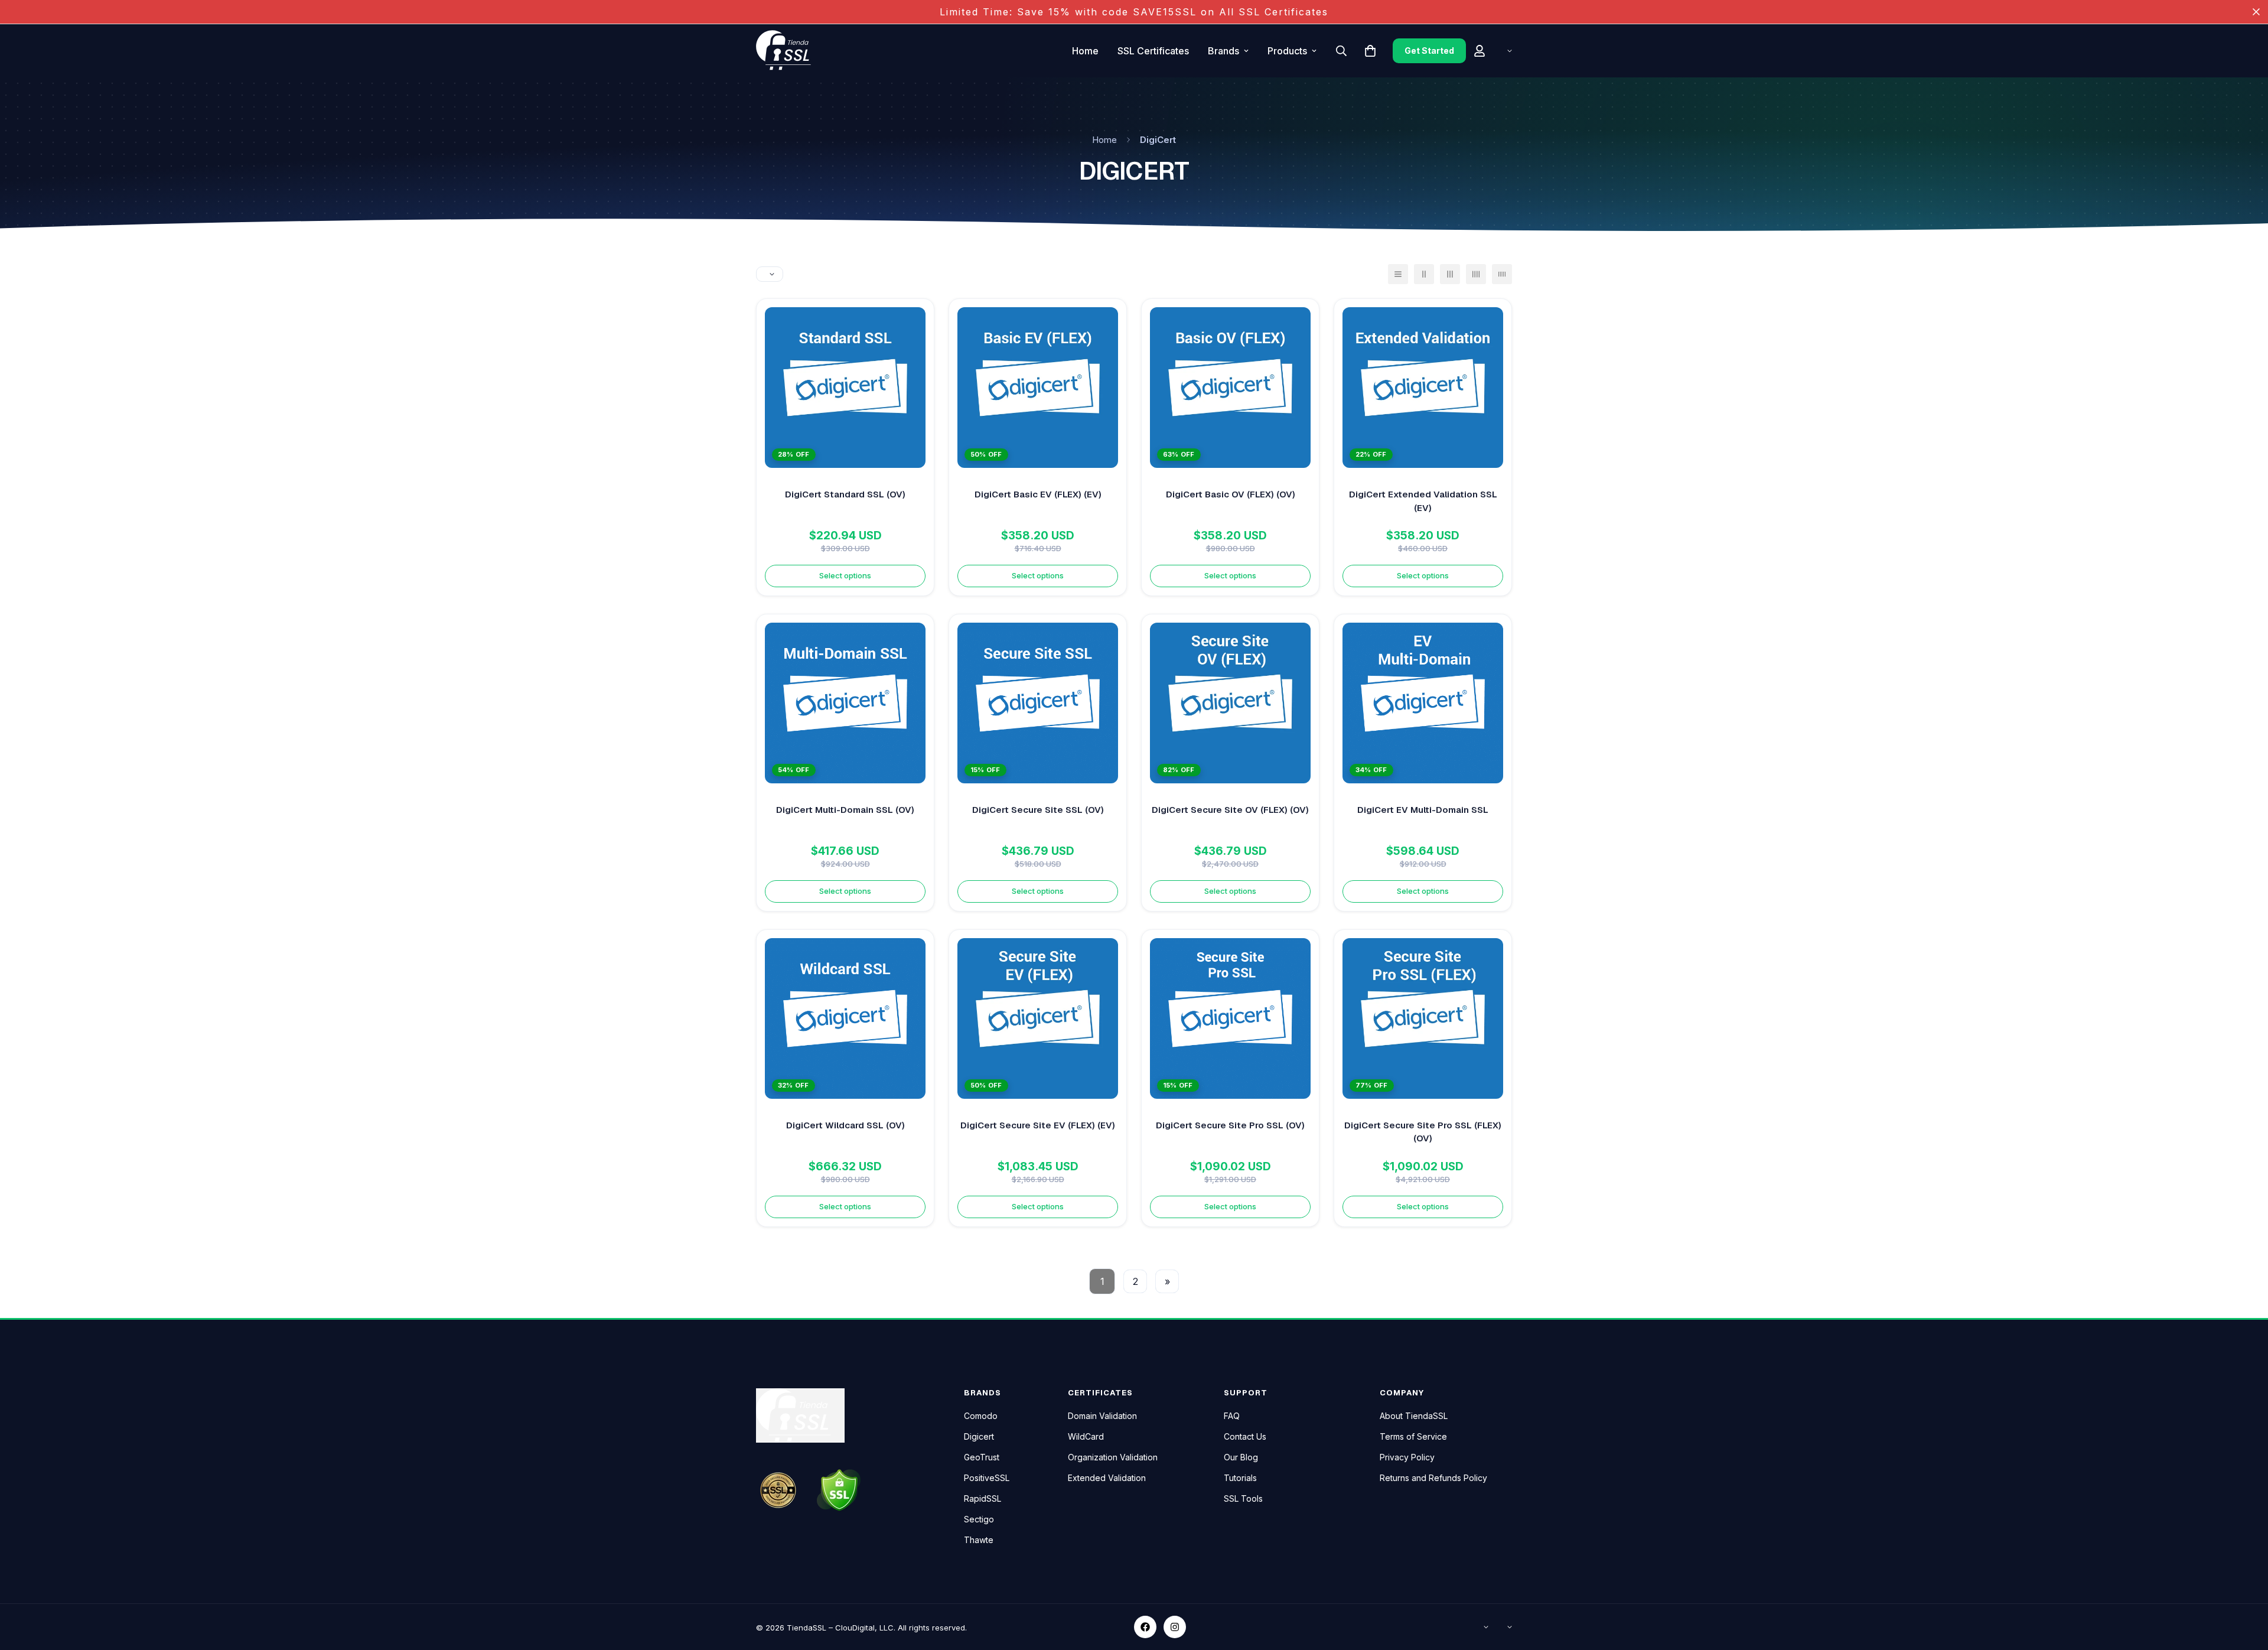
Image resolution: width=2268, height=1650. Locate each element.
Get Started (1429, 51)
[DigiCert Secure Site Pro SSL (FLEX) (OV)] (1423, 1018)
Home (1085, 51)
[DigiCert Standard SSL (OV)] (845, 388)
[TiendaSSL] (788, 51)
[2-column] (1424, 274)
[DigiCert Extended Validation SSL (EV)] (1423, 388)
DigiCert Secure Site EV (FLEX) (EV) (1038, 1125)
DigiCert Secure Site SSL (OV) (1038, 810)
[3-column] (1450, 274)
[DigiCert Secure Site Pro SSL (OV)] (1230, 1018)
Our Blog (1241, 1457)
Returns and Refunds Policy (1433, 1478)
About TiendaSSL (1414, 1416)
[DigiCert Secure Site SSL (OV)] (1038, 703)
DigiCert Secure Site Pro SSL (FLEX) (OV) (1423, 1132)
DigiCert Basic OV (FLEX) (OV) (1231, 494)
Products (1287, 51)
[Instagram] (1175, 1627)
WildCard (1086, 1436)
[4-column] (1476, 274)
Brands (1223, 51)
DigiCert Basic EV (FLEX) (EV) (1038, 494)
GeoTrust (982, 1457)
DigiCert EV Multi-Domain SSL (1423, 810)
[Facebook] (1145, 1627)
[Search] (1341, 51)
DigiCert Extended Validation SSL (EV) (1423, 501)
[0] (1370, 51)
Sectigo (979, 1519)
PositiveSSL (987, 1478)
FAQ (1232, 1416)
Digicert (979, 1436)
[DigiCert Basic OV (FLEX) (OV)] (1230, 388)
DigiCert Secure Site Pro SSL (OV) (1230, 1125)
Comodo (981, 1416)
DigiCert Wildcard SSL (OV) (845, 1125)
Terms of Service (1413, 1436)
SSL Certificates (1153, 51)
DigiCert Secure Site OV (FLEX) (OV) (1230, 810)
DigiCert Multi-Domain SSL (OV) (845, 810)
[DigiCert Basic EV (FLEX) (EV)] (1038, 388)
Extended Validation (1107, 1478)
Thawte (979, 1540)
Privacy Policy (1407, 1457)
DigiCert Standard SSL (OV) (845, 494)
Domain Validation (1102, 1416)
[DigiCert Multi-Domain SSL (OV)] (845, 703)
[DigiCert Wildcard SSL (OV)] (845, 1018)
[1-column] (1398, 274)
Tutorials (1240, 1478)
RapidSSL (983, 1498)
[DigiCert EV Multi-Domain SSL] (1423, 703)
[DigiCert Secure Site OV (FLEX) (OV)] (1230, 703)
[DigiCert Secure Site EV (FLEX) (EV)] (1038, 1018)
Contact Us (1245, 1436)
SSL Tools (1243, 1498)
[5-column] (1502, 274)
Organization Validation (1113, 1457)
